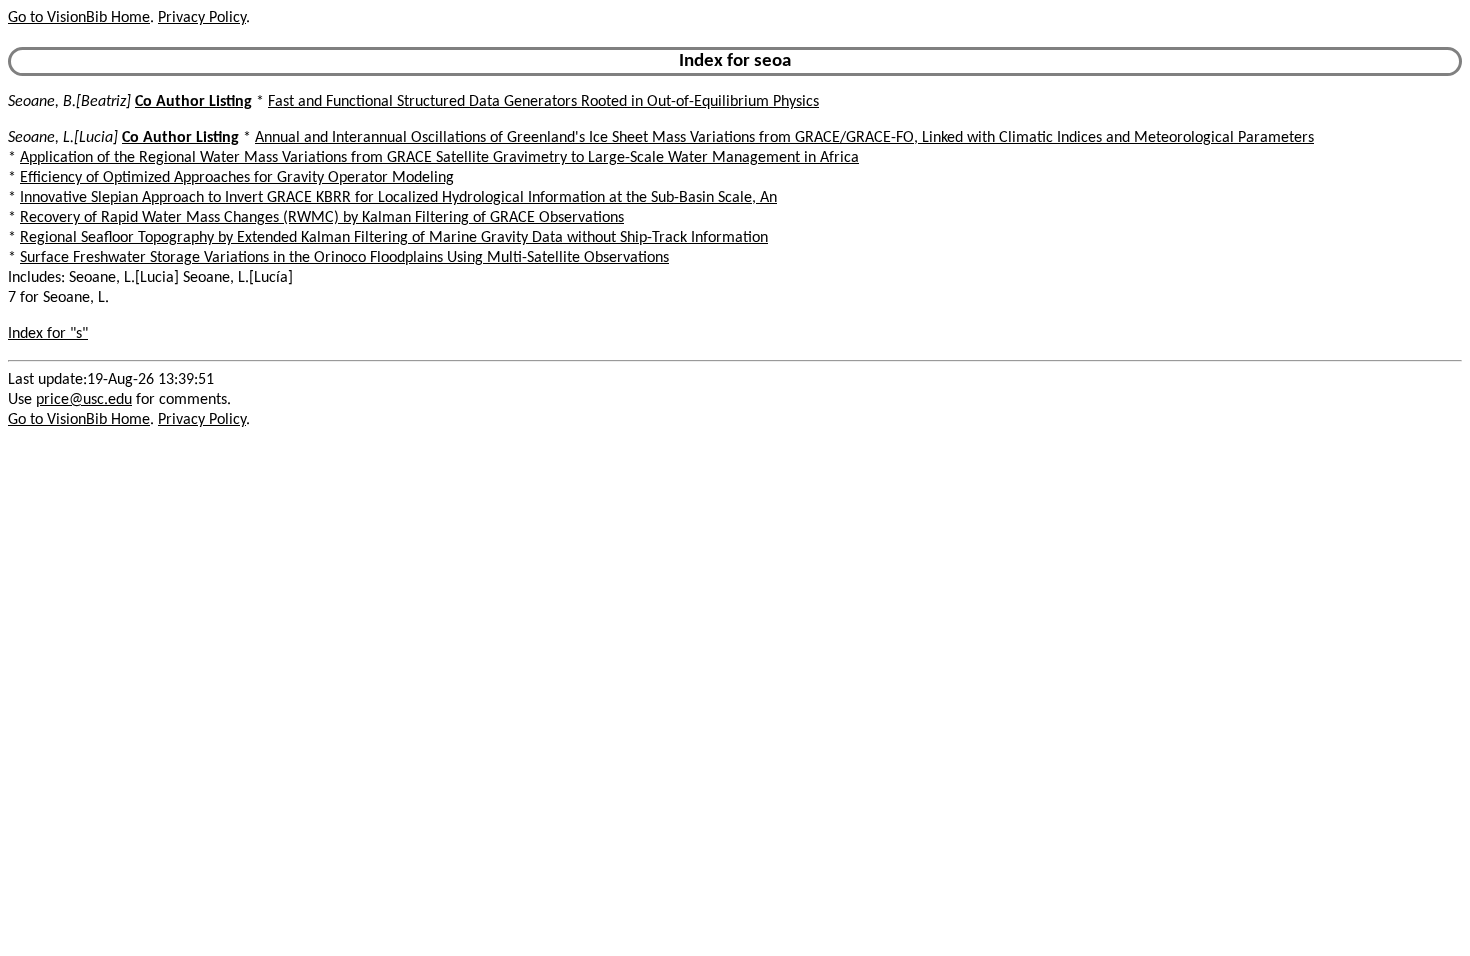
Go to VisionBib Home (79, 18)
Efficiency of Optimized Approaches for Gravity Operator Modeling (237, 178)
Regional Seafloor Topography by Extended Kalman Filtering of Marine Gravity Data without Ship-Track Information (394, 238)
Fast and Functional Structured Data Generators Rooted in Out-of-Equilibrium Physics (543, 102)
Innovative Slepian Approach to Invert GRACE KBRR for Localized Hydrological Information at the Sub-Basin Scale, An (398, 198)
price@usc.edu (84, 400)
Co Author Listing (193, 102)
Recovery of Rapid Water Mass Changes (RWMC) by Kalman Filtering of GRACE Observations (322, 218)
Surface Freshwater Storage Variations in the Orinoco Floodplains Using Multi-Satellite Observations (344, 258)
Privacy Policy (202, 18)
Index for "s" (48, 334)
